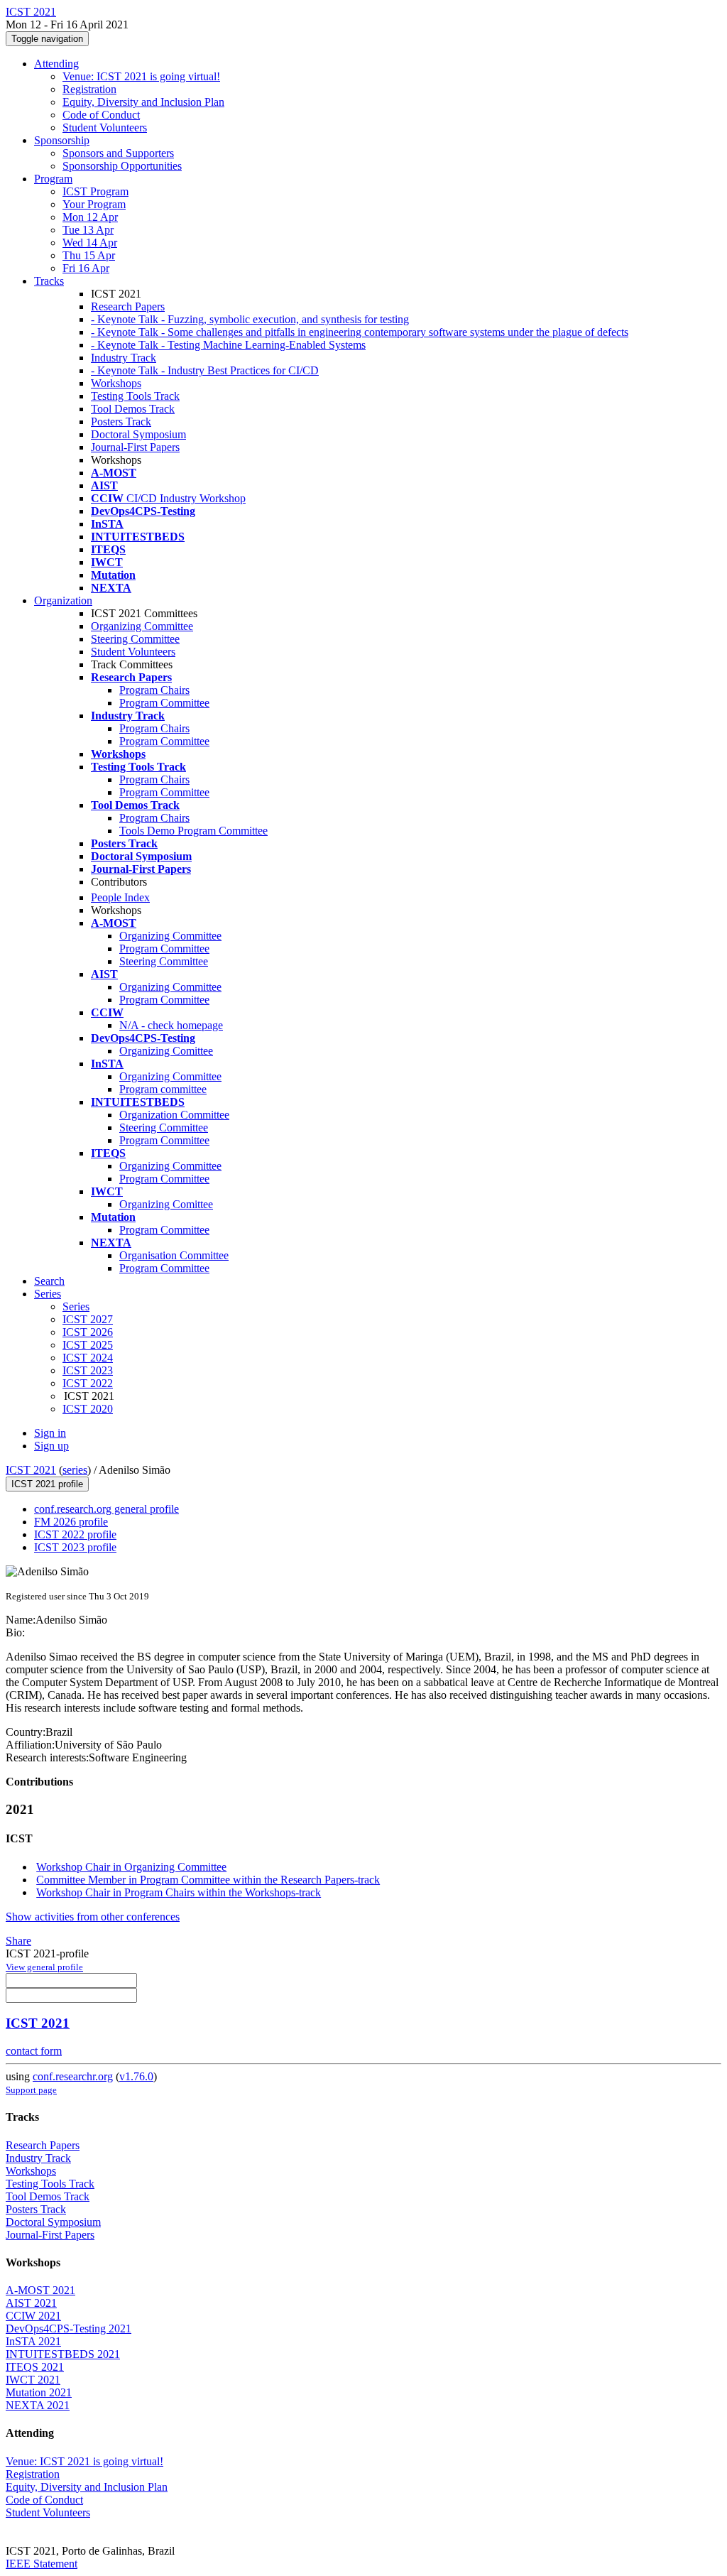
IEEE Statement (42, 2564)
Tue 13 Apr (88, 230)
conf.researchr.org (73, 2076)
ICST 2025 (88, 1345)
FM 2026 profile (71, 1522)
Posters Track (121, 422)
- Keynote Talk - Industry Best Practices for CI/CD (205, 370)
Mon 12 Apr (90, 217)
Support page (31, 2090)
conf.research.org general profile (106, 1509)
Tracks (49, 281)
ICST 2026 (88, 1332)
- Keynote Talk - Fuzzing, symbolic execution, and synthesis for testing (250, 319)
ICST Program (95, 191)
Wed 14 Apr (90, 243)
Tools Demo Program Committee (193, 831)
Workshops (116, 383)
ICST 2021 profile (47, 1484)
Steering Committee (135, 639)
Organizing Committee (142, 626)
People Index (120, 897)
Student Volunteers (105, 127)
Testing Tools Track (135, 396)
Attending (56, 64)
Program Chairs (154, 690)
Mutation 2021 (39, 2392)
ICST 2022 (88, 1383)
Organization (63, 600)
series (75, 1470)
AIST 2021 (31, 2303)
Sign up (51, 1446)
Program (53, 179)
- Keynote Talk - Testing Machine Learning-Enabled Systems (228, 345)
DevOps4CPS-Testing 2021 (69, 2328)
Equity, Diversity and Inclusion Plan (143, 102)
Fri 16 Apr (86, 268)
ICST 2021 (31, 1470)
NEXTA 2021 (38, 2405)
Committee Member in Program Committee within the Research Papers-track (208, 1880)
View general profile (44, 1967)
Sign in (50, 1433)
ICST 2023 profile (75, 1547)
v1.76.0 (136, 2076)
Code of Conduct (101, 115)
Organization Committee (174, 1115)
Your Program (94, 204)
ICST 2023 (88, 1370)
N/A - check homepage (171, 1025)
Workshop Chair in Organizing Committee (131, 1867)
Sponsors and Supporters (118, 153)
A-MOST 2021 (40, 2290)
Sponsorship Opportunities (122, 166)
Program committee (163, 1089)
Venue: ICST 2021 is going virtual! (141, 76)
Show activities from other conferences (93, 1917)
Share (18, 1941)
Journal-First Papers (135, 447)
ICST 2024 (88, 1358)
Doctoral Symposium (138, 434)
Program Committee (164, 703)
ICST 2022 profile (75, 1534)
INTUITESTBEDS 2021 (63, 2354)
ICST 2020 (88, 1409)
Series (76, 1306)
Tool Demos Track (133, 409)
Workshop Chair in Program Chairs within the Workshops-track (179, 1892)
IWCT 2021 (33, 2380)
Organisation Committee (174, 1255)
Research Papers (128, 306)
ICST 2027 (88, 1319)
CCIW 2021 (33, 2316)
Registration (89, 89)
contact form (34, 2051)
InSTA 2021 (33, 2341)
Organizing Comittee (166, 1051)
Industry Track (124, 358)
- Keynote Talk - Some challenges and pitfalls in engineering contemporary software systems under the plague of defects (360, 332)
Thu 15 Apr (89, 255)
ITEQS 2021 (35, 2367)
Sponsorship (62, 140)
